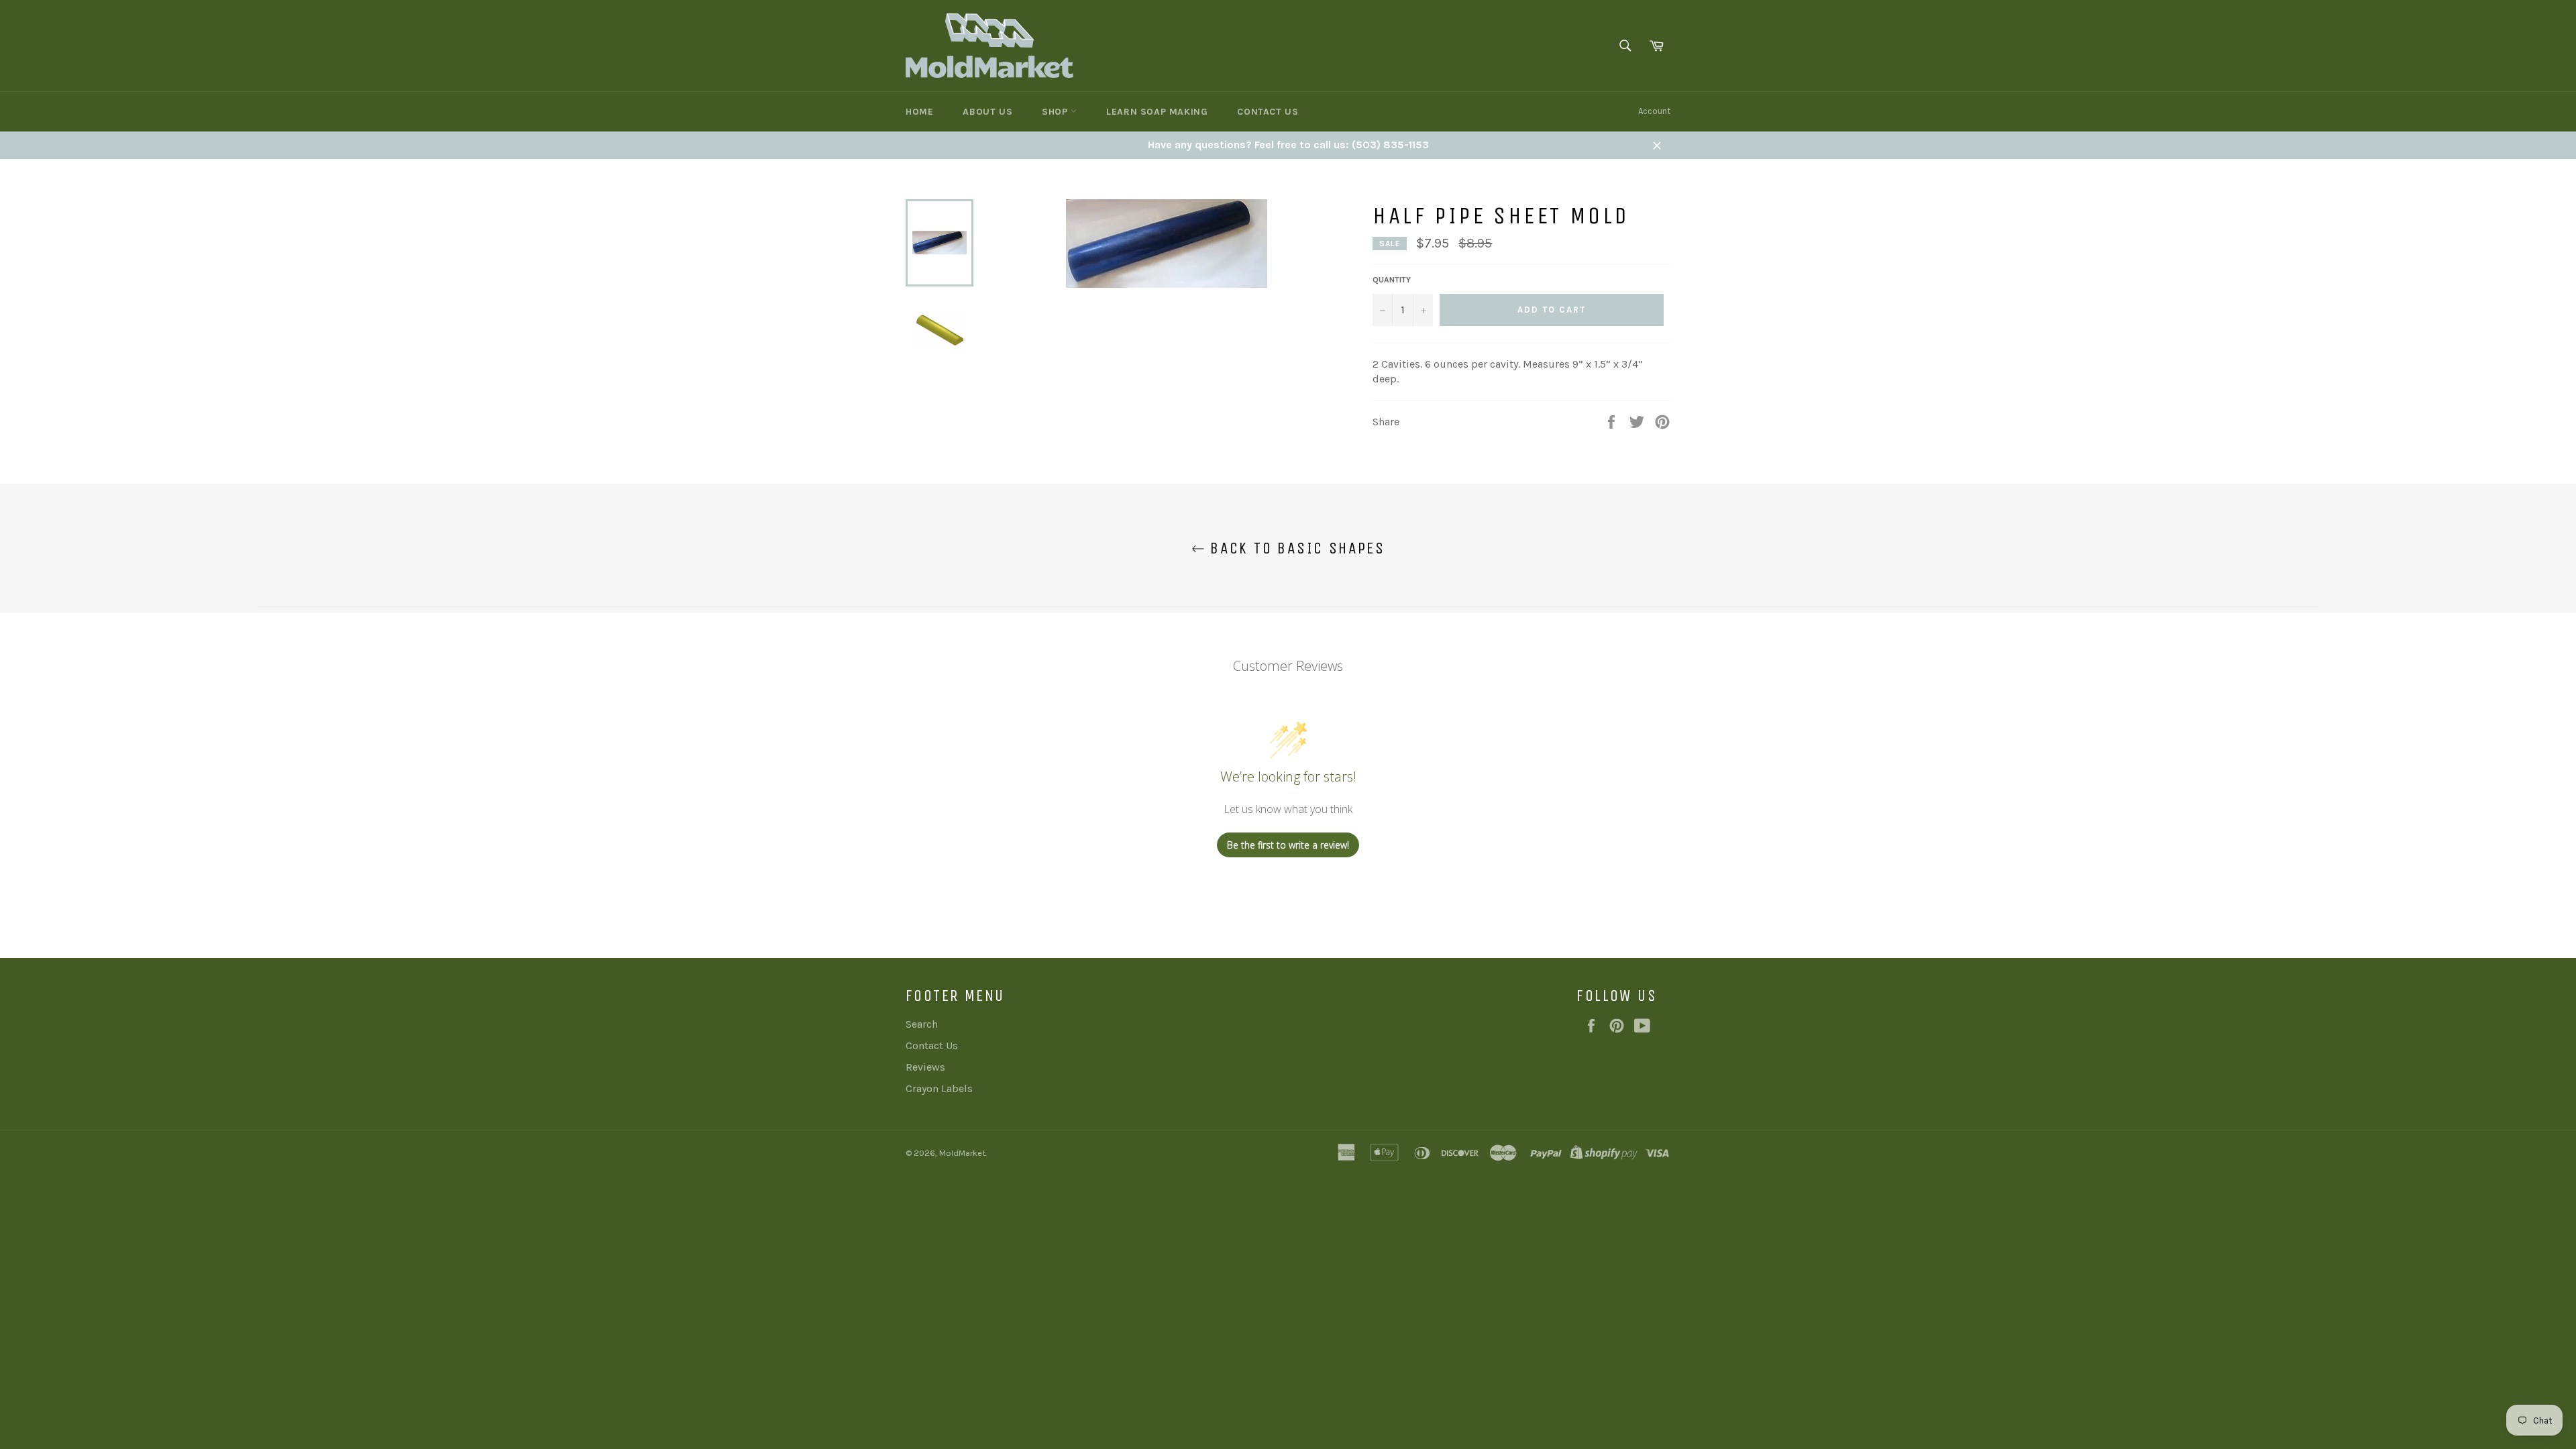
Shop (1056, 112)
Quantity (1392, 280)
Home (919, 112)
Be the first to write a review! (1288, 845)
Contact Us (1268, 112)
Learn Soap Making (1157, 112)
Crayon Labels (939, 1088)
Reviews (925, 1067)
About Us (987, 112)
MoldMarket (962, 1153)
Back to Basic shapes (1295, 548)
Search (922, 1024)
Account (1654, 111)
